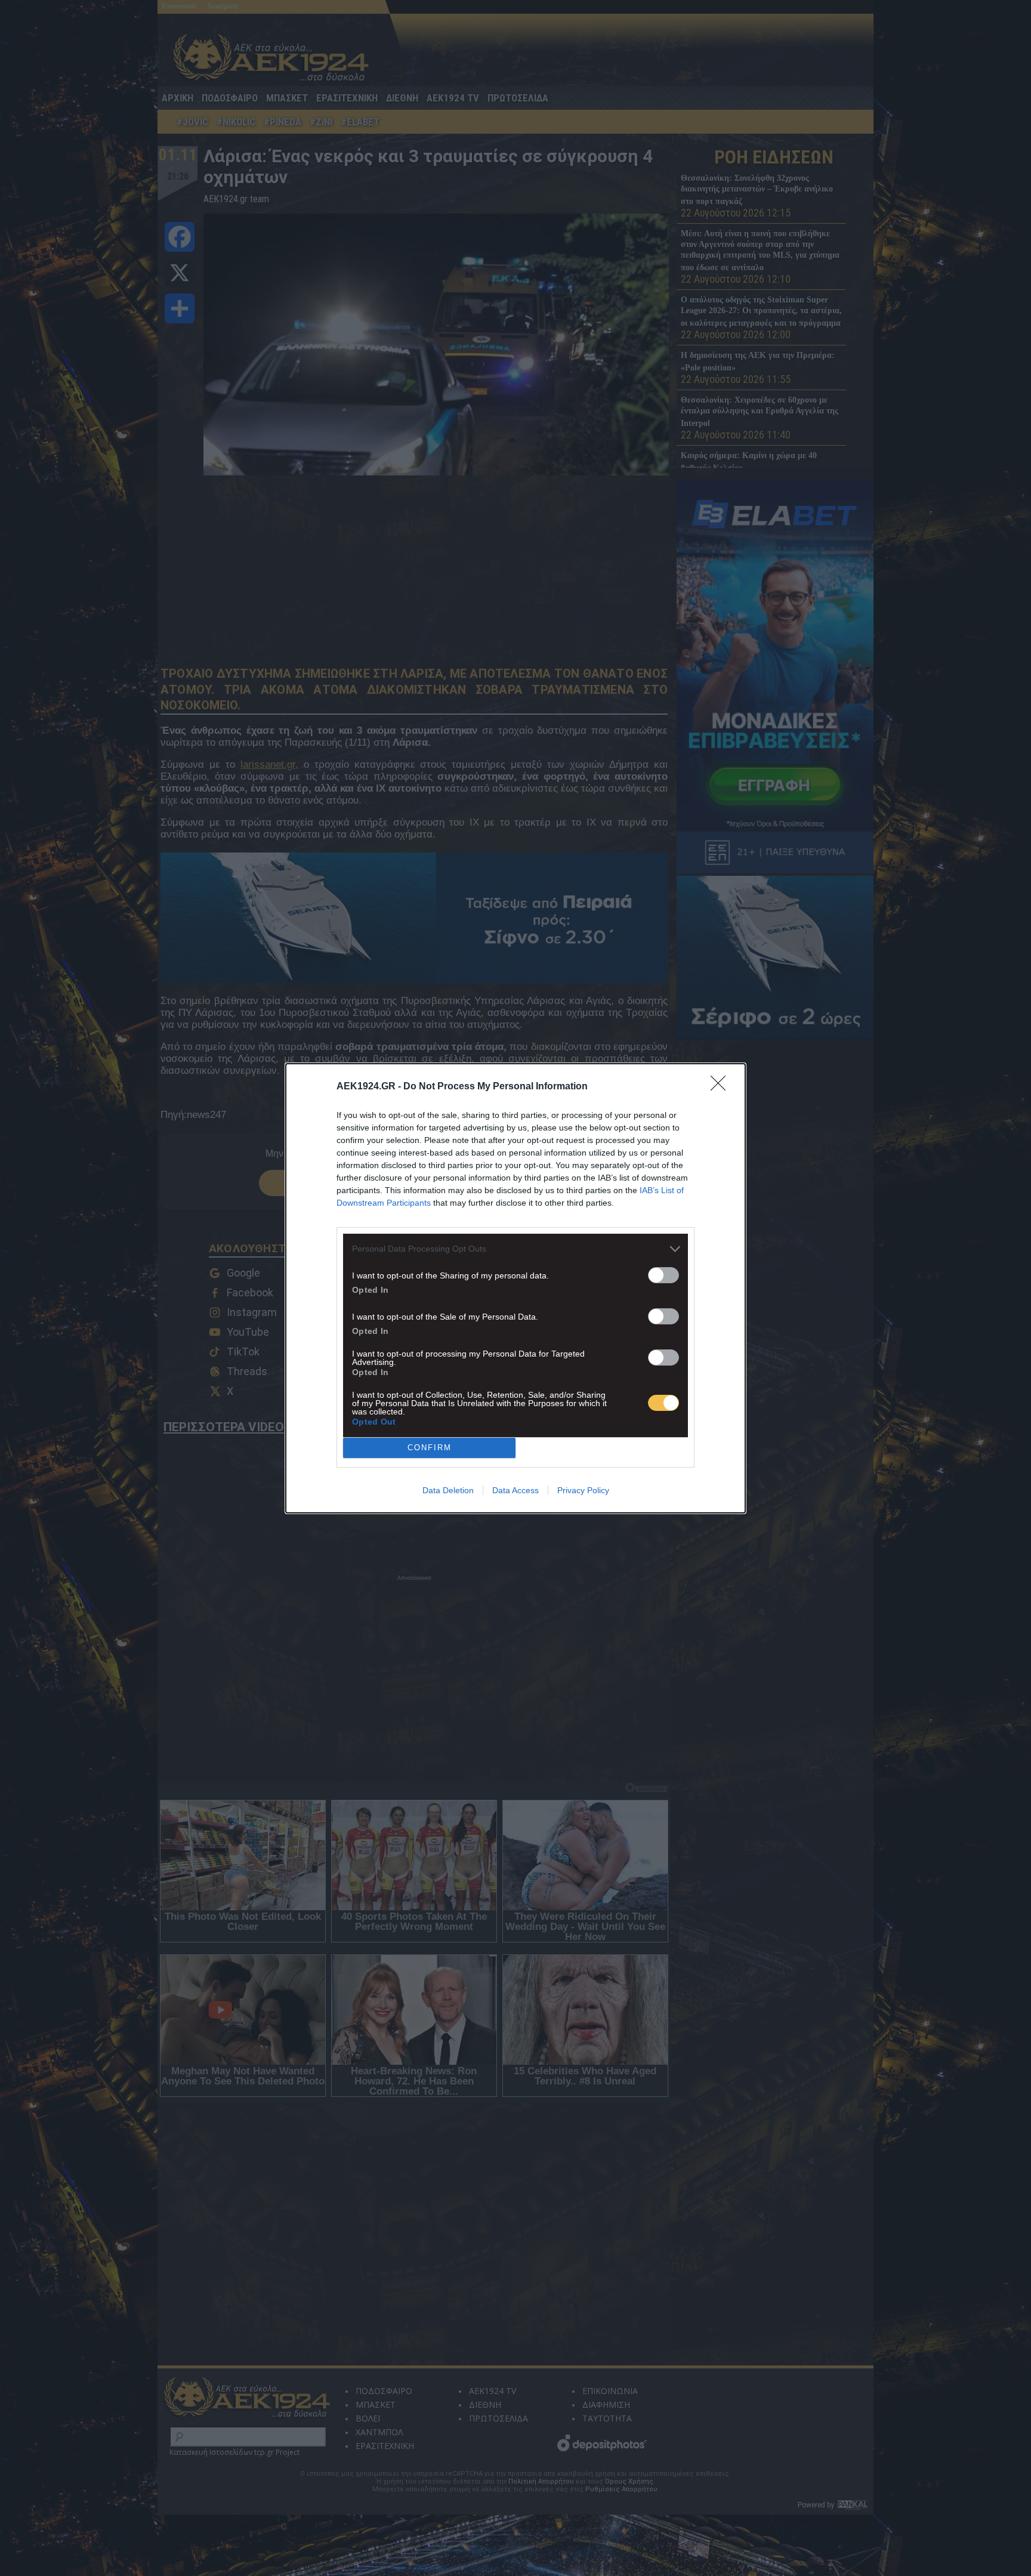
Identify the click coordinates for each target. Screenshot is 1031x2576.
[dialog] (515, 1288)
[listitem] (515, 1249)
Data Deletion (448, 1490)
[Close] (722, 1087)
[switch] (663, 1275)
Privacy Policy (583, 1490)
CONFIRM (430, 1448)
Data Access (515, 1490)
